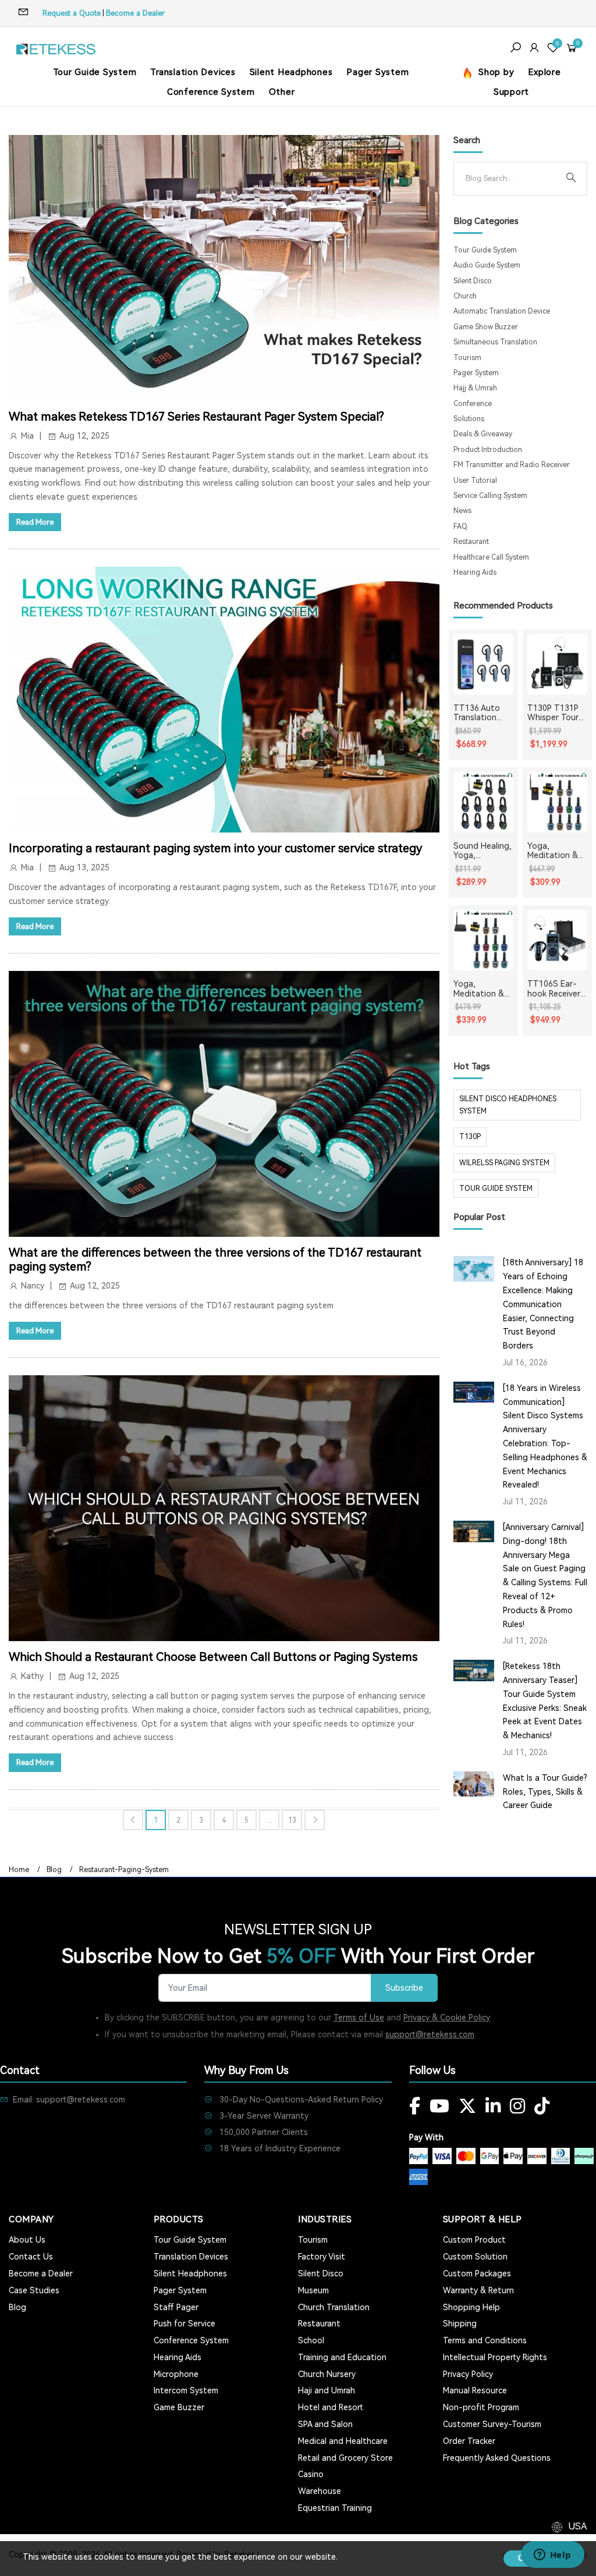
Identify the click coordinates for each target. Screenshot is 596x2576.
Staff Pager (176, 2307)
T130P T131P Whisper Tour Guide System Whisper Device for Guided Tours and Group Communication (557, 713)
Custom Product (474, 2240)
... (269, 1820)
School (311, 2340)
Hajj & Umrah (475, 388)
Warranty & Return (478, 2290)
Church (465, 296)
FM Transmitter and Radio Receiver (512, 465)
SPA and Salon (325, 2424)
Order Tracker (469, 2441)
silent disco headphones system (508, 1105)
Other (282, 92)
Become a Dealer (135, 13)
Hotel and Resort (331, 2407)
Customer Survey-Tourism (492, 2424)
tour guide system (496, 1189)
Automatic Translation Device (502, 311)
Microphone (176, 2374)
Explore (544, 72)
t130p (470, 1137)
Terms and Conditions (485, 2340)
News (462, 511)
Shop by (495, 72)
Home (19, 1870)
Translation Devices (193, 72)
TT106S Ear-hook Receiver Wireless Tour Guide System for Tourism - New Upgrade (554, 989)
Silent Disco (473, 281)
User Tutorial (475, 481)
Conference (473, 404)
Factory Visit (322, 2257)
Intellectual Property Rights (495, 2357)
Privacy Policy (468, 2374)
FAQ (460, 526)
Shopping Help (471, 2307)
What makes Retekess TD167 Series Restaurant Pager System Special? (196, 417)
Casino (311, 2474)
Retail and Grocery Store (345, 2458)
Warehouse (320, 2491)
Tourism (467, 358)
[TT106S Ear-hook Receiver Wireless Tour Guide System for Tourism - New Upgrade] (557, 940)
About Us (27, 2240)
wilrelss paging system (504, 1163)
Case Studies (34, 2290)
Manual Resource (475, 2390)
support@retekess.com (430, 2034)
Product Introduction (488, 450)
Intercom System (186, 2390)
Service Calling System (490, 496)
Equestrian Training (335, 2508)
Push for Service (185, 2324)
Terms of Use (359, 2018)
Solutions (469, 419)
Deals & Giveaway (483, 434)
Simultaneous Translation (495, 342)
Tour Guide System (95, 72)
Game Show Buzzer (486, 327)
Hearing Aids (475, 572)
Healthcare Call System (491, 557)
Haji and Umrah (327, 2390)
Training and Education (342, 2357)
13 (292, 1820)
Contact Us (31, 2257)
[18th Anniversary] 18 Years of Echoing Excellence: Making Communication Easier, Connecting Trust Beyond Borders (543, 1304)
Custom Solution (475, 2257)
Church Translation (334, 2307)
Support (511, 92)
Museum (313, 2290)
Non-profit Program (481, 2407)
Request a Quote (72, 13)
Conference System (211, 92)
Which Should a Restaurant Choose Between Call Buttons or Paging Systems (213, 1657)
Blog (54, 1870)
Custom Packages (477, 2273)
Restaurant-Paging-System (124, 1870)
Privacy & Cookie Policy (447, 2018)
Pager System (377, 72)
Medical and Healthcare (343, 2441)
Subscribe (404, 1988)
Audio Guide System (487, 265)
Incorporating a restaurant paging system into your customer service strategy (215, 848)
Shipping (460, 2324)
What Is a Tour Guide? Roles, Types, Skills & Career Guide (545, 1792)
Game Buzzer (179, 2407)
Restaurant (471, 542)
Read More (35, 522)
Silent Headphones (291, 72)
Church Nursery (327, 2374)
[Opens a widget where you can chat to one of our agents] (552, 2556)
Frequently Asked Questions (497, 2458)
